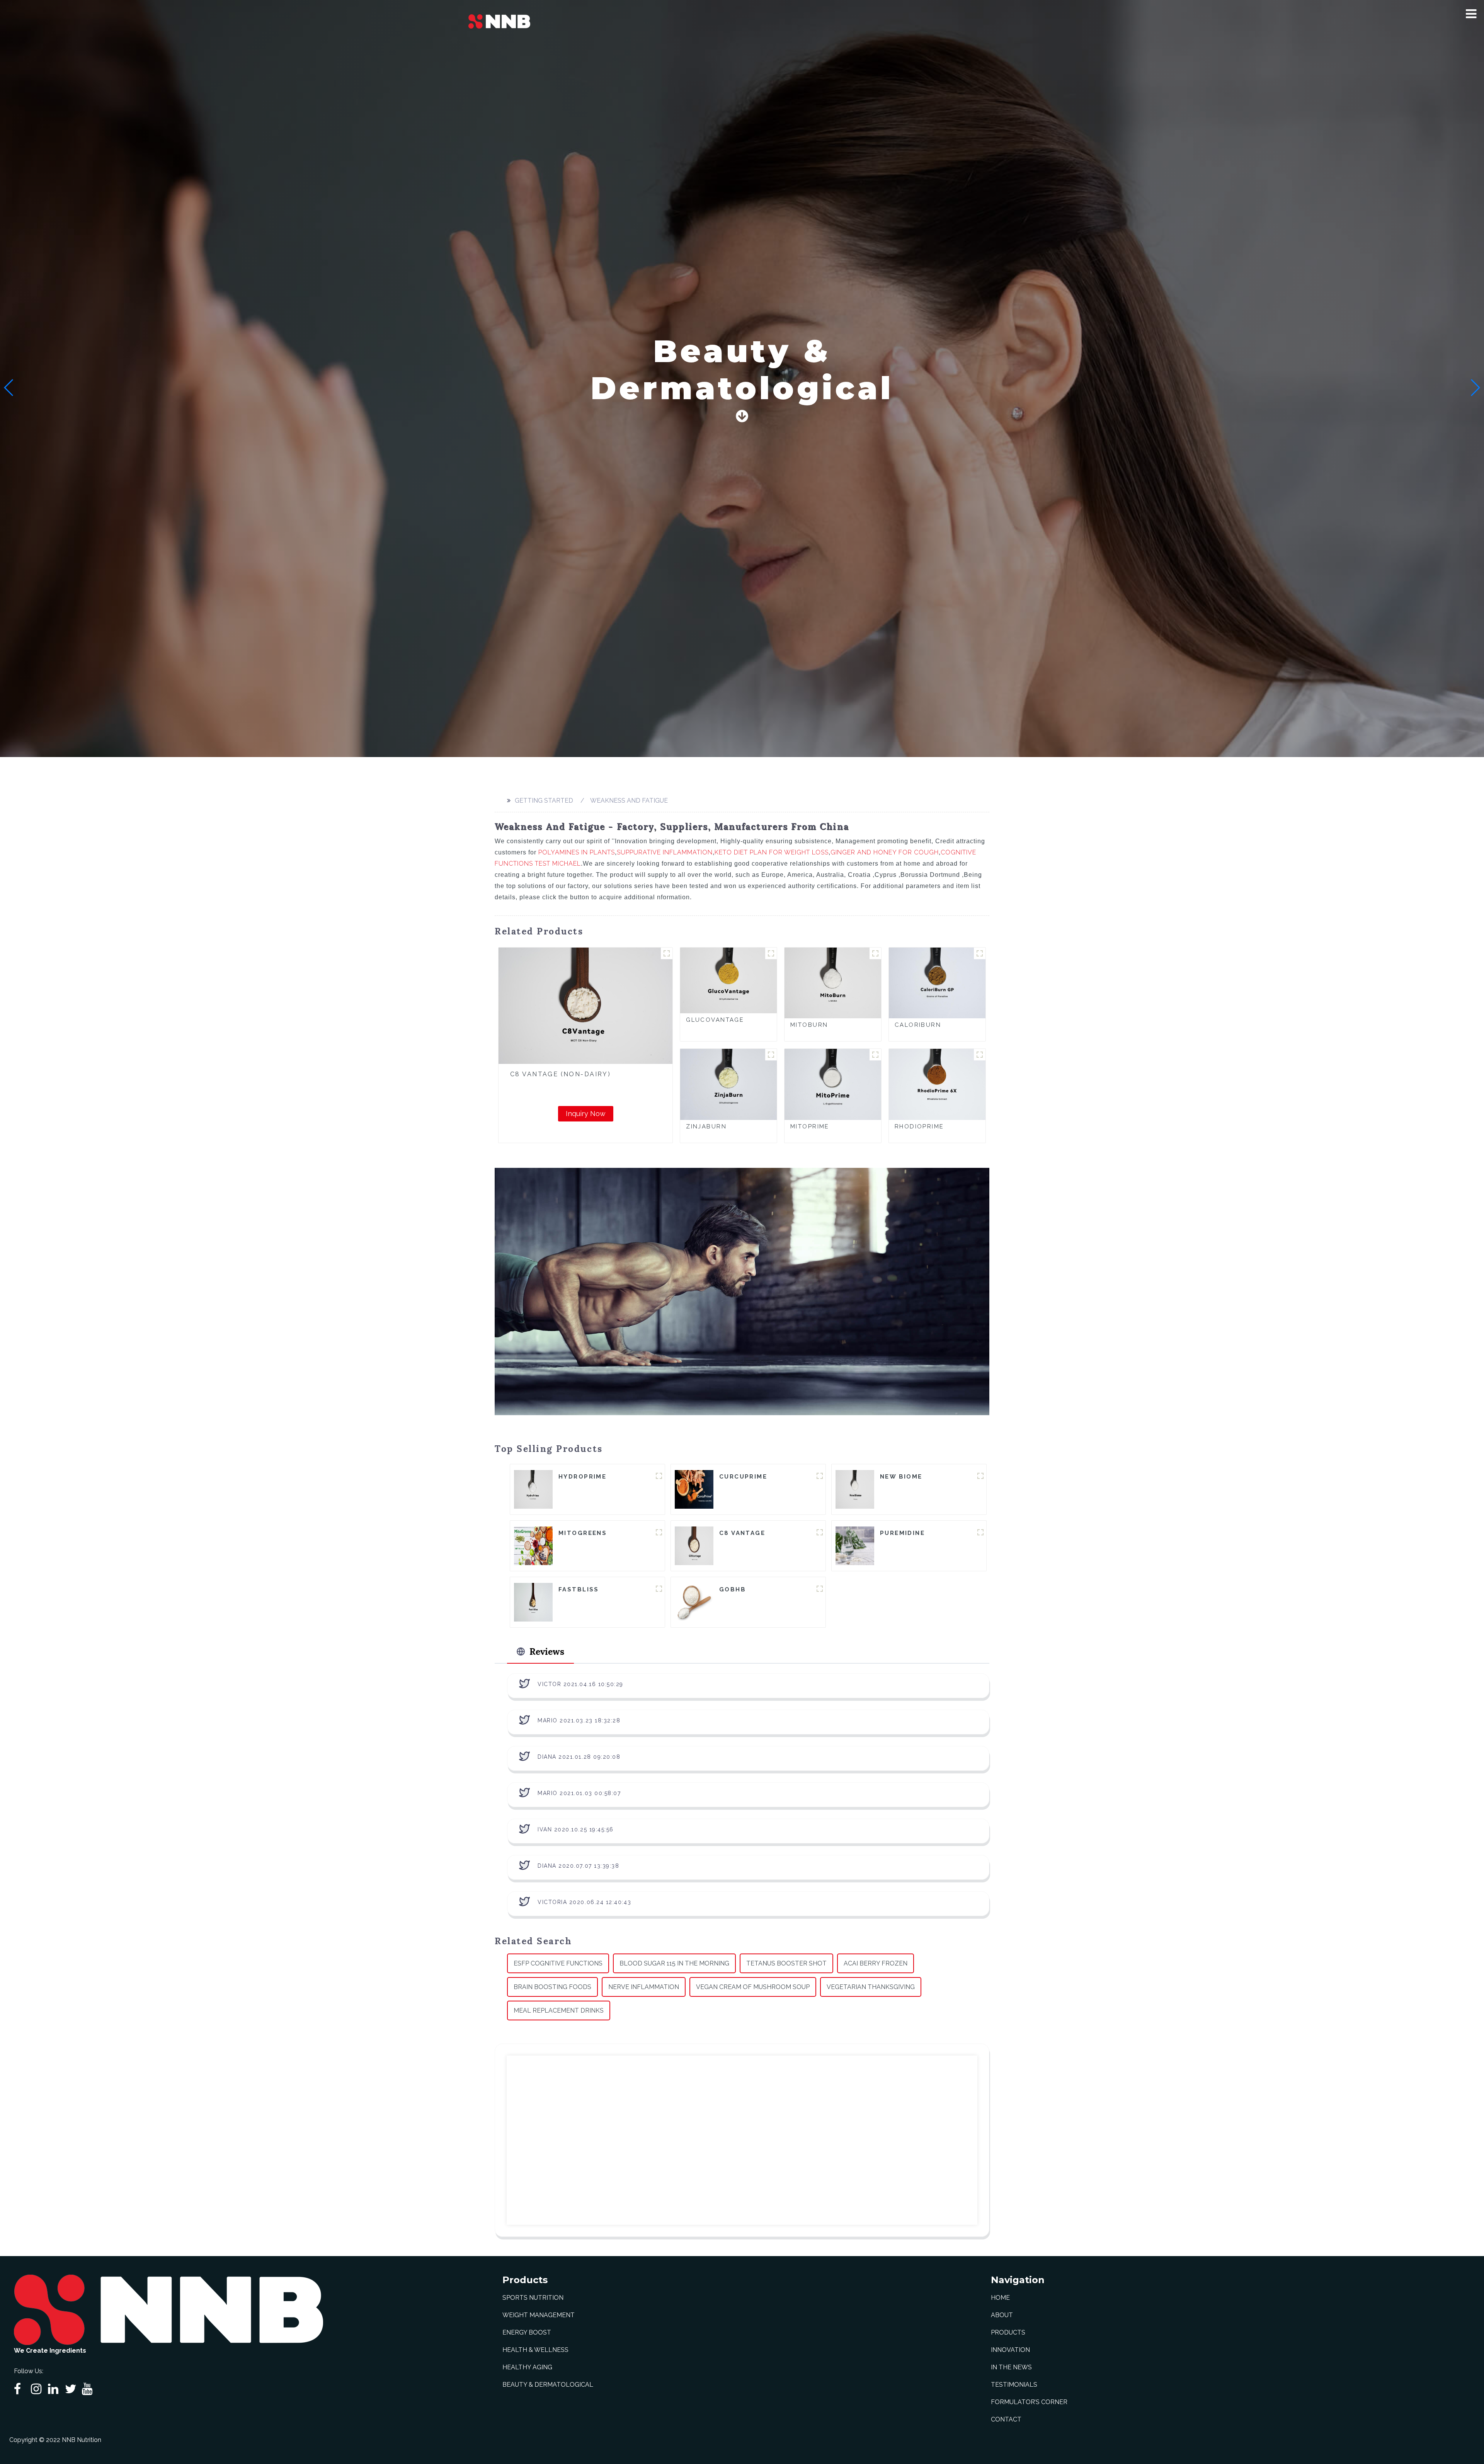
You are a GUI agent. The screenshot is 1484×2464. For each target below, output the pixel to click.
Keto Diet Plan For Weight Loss (772, 852)
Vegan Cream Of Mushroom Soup (753, 1987)
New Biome (901, 1477)
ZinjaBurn (706, 1126)
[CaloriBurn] (937, 983)
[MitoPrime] (833, 1084)
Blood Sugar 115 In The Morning (674, 1963)
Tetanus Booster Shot (786, 1963)
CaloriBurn (918, 1025)
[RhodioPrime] (937, 1084)
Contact (1006, 2419)
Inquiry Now (586, 1114)
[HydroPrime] (533, 1489)
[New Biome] (855, 1489)
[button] (1471, 14)
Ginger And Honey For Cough (885, 852)
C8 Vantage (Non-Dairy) (560, 1074)
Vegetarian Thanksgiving (871, 1987)
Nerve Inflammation (644, 1987)
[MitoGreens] (533, 1545)
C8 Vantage (742, 1533)
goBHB (733, 1589)
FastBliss (579, 1589)
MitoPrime (810, 1126)
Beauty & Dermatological (548, 2385)
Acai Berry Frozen (876, 1963)
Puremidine (902, 1533)
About (1002, 2315)
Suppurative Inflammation (665, 852)
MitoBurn (809, 1025)
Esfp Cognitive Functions (558, 1963)
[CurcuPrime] (694, 1489)
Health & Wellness (535, 2350)
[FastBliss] (533, 1602)
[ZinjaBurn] (728, 1084)
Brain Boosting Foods (552, 1987)
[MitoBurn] (833, 983)
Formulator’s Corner (1029, 2402)
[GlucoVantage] (728, 980)
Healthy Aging (527, 2367)
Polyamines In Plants (577, 852)
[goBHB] (694, 1602)
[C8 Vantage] (694, 1545)
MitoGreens (583, 1533)
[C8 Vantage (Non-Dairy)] (585, 1006)
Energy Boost (527, 2332)
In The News (1011, 2367)
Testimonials (1014, 2385)
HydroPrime (582, 1477)
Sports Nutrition (533, 2298)
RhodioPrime (919, 1126)
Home (1000, 2298)
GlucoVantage (715, 1020)
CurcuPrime (743, 1477)
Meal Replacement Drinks (559, 2011)
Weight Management (539, 2315)
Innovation (1010, 2350)
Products (1008, 2332)
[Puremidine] (855, 1545)
